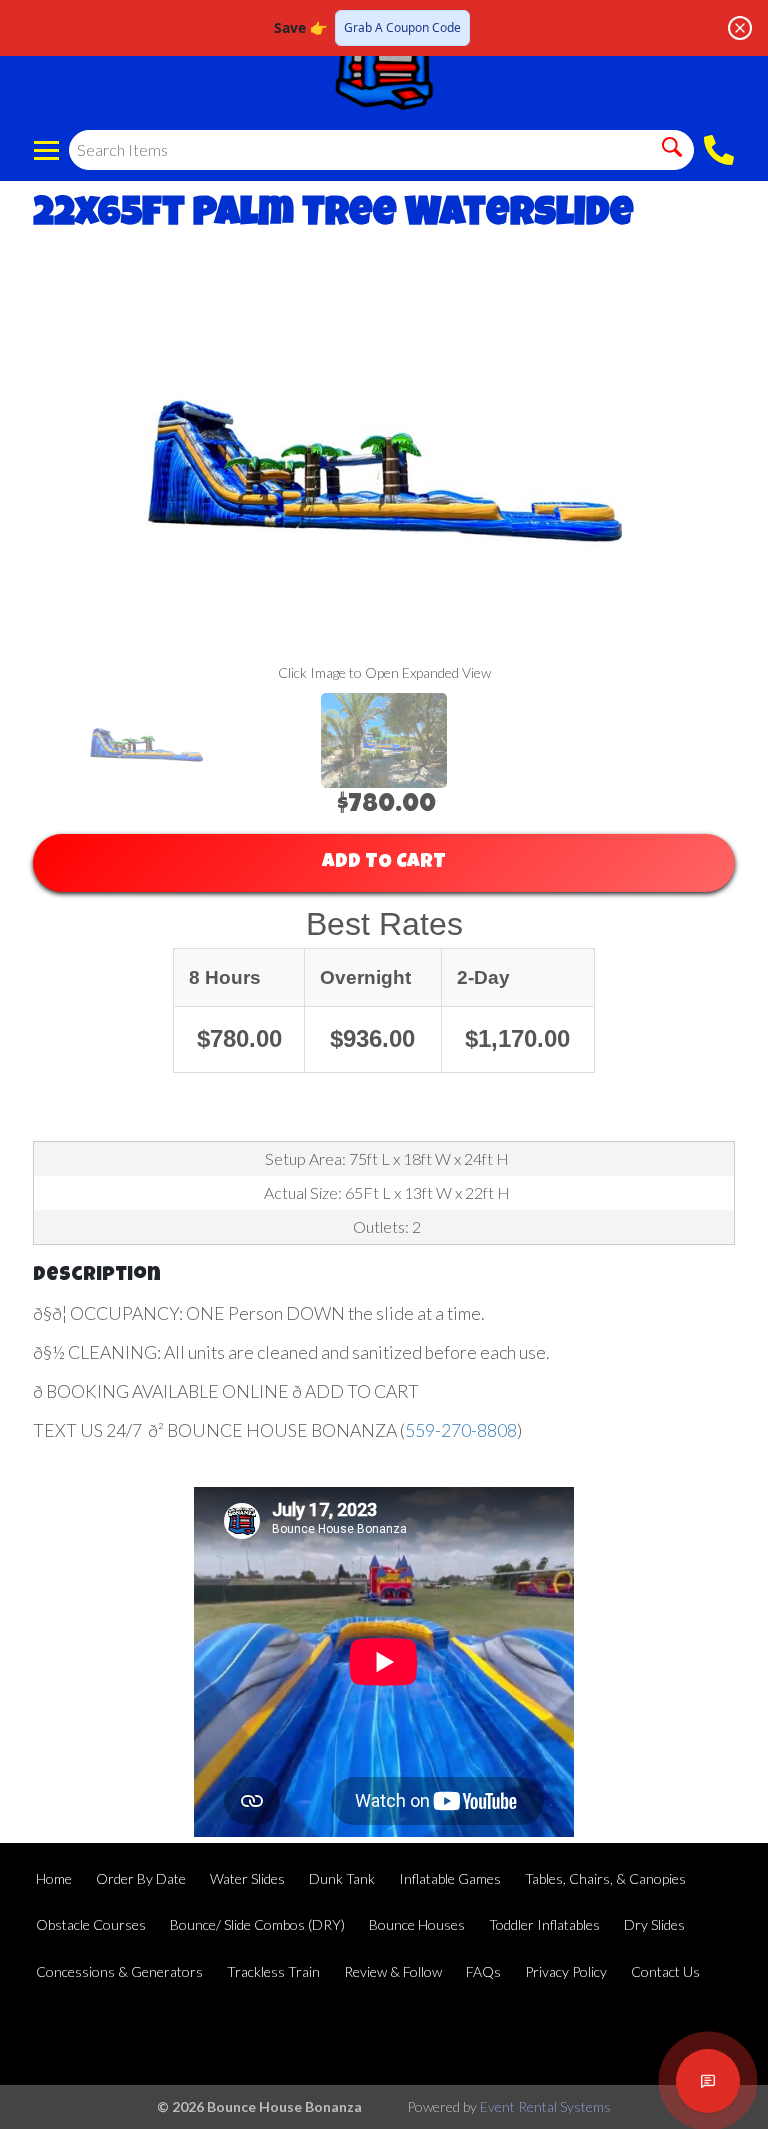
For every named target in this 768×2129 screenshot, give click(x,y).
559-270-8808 (461, 1430)
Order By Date (141, 1878)
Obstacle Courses (91, 1924)
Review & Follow (393, 1971)
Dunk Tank (342, 1878)
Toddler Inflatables (544, 1924)
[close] (740, 28)
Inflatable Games (450, 1878)
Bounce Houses (417, 1924)
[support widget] (708, 2081)
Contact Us (665, 1971)
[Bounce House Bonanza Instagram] (714, 2036)
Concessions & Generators (119, 1971)
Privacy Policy (566, 1971)
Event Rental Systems (545, 2106)
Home (54, 1878)
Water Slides (247, 1878)
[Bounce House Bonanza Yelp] (660, 2036)
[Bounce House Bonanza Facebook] (606, 2036)
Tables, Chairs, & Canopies (605, 1878)
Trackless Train (273, 1971)
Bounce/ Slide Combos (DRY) (257, 1924)
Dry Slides (654, 1924)
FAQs (483, 1971)
